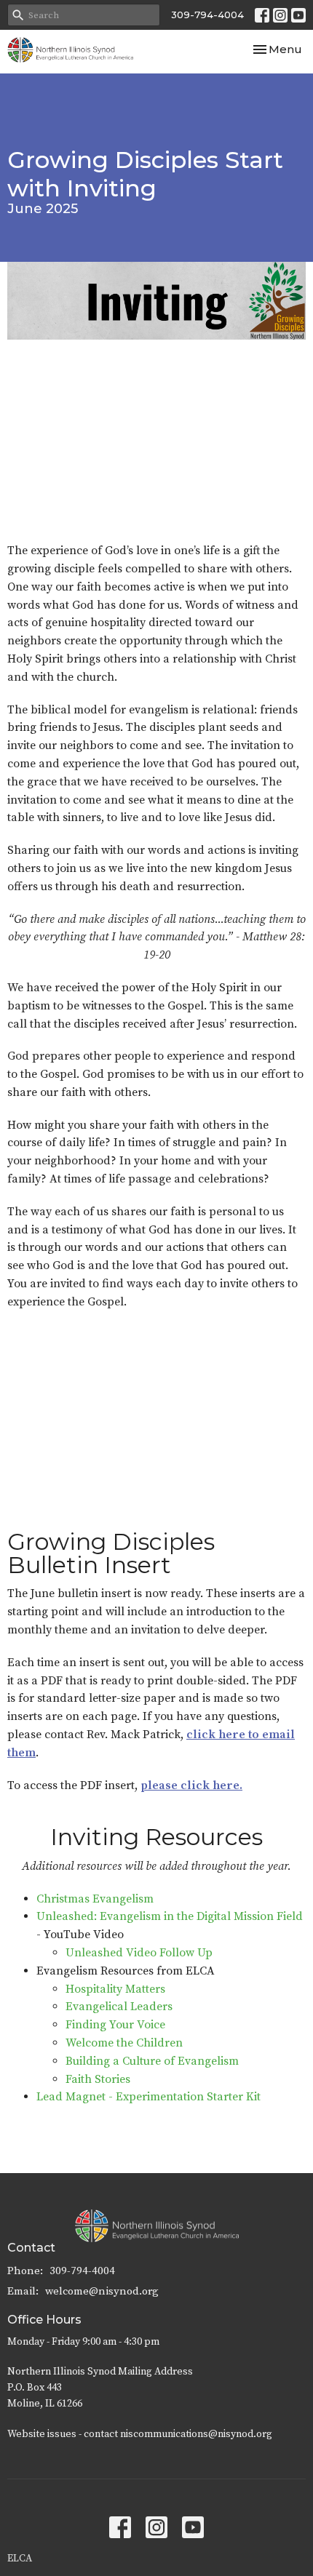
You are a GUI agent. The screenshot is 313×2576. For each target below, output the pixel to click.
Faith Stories (98, 2079)
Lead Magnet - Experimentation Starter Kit (148, 2097)
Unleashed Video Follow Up (139, 1953)
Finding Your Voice (115, 2025)
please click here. (191, 1785)
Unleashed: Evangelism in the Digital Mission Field (170, 1916)
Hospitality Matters (115, 1989)
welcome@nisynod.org (102, 2291)
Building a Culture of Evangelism (152, 2061)
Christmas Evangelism (95, 1899)
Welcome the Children (124, 2043)
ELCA (20, 2559)
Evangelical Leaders (119, 2007)
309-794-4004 (207, 15)
